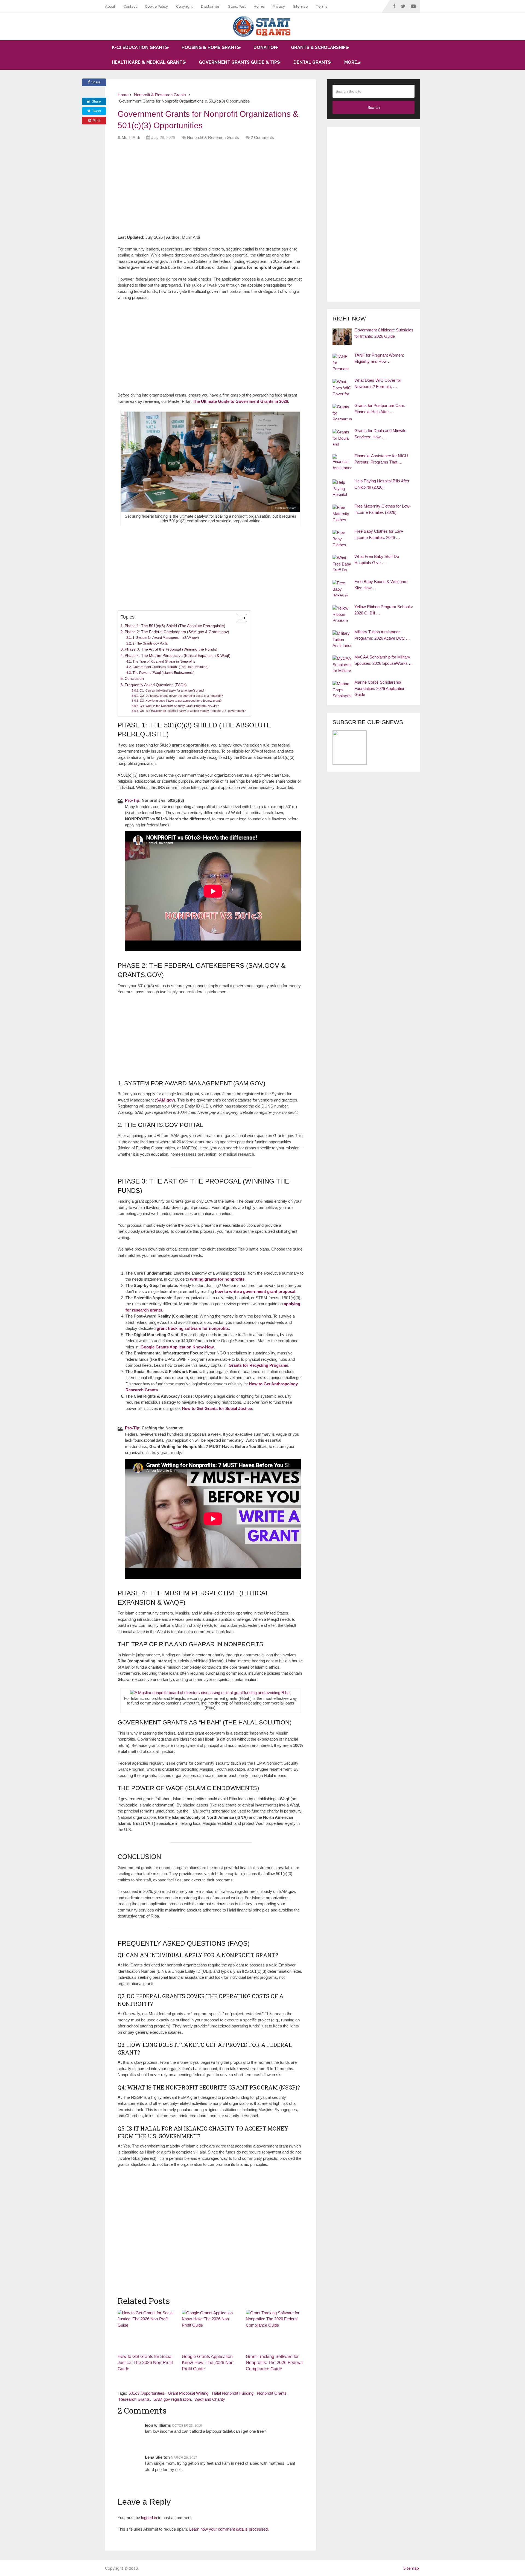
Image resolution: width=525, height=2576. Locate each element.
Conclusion (134, 679)
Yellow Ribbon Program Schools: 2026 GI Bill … (384, 610)
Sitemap (300, 6)
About (110, 6)
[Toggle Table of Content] (239, 618)
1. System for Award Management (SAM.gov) (166, 638)
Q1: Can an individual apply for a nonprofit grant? (172, 690)
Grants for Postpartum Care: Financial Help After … (380, 409)
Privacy (279, 6)
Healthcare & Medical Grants (148, 62)
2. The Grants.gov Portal (150, 643)
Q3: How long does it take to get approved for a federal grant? (181, 701)
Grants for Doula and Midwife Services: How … (380, 434)
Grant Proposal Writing (188, 2393)
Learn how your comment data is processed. (229, 2529)
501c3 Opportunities (146, 2393)
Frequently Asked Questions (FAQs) (156, 685)
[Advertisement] (217, 190)
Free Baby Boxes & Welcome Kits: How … (381, 585)
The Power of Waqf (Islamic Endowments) (163, 673)
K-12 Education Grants (140, 47)
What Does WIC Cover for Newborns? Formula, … (378, 383)
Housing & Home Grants (211, 47)
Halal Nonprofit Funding (233, 2393)
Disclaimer (210, 6)
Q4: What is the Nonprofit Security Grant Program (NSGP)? (179, 706)
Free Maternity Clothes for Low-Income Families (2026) (383, 509)
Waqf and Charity (210, 2399)
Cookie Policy (156, 6)
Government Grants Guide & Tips (239, 62)
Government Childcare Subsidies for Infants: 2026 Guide (384, 333)
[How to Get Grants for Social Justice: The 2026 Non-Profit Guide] (146, 2330)
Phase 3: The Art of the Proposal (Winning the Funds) (171, 649)
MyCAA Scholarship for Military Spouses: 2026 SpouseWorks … (384, 660)
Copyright (184, 6)
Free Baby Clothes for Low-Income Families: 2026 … (379, 534)
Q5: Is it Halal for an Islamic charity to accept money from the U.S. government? (193, 711)
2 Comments (262, 137)
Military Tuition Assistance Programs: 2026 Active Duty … (382, 635)
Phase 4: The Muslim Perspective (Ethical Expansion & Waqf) (178, 656)
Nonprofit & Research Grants (213, 137)
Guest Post (237, 6)
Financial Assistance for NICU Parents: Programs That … (381, 459)
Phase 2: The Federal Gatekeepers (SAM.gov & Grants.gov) (177, 632)
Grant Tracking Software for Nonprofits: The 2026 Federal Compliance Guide (274, 2363)
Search (374, 107)
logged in (149, 2518)
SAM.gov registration (172, 2399)
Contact (130, 6)
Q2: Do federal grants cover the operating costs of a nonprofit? (181, 696)
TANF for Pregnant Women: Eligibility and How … (379, 358)
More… (352, 62)
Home (259, 6)
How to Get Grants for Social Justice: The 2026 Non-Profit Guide (145, 2363)
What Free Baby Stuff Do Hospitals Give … (377, 560)
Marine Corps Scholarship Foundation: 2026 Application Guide (380, 688)
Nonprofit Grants (272, 2393)
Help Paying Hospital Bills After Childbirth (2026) (382, 484)
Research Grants (134, 2399)
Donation (265, 47)
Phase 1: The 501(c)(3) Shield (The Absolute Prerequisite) (175, 626)
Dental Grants (312, 62)
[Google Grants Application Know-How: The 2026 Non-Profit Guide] (211, 2330)
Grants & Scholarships (320, 47)
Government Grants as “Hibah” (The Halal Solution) (170, 667)
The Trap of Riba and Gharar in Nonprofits (164, 662)
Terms (322, 6)
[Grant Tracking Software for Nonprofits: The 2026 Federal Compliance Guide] (275, 2330)
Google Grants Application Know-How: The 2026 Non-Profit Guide (208, 2363)
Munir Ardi (131, 137)
